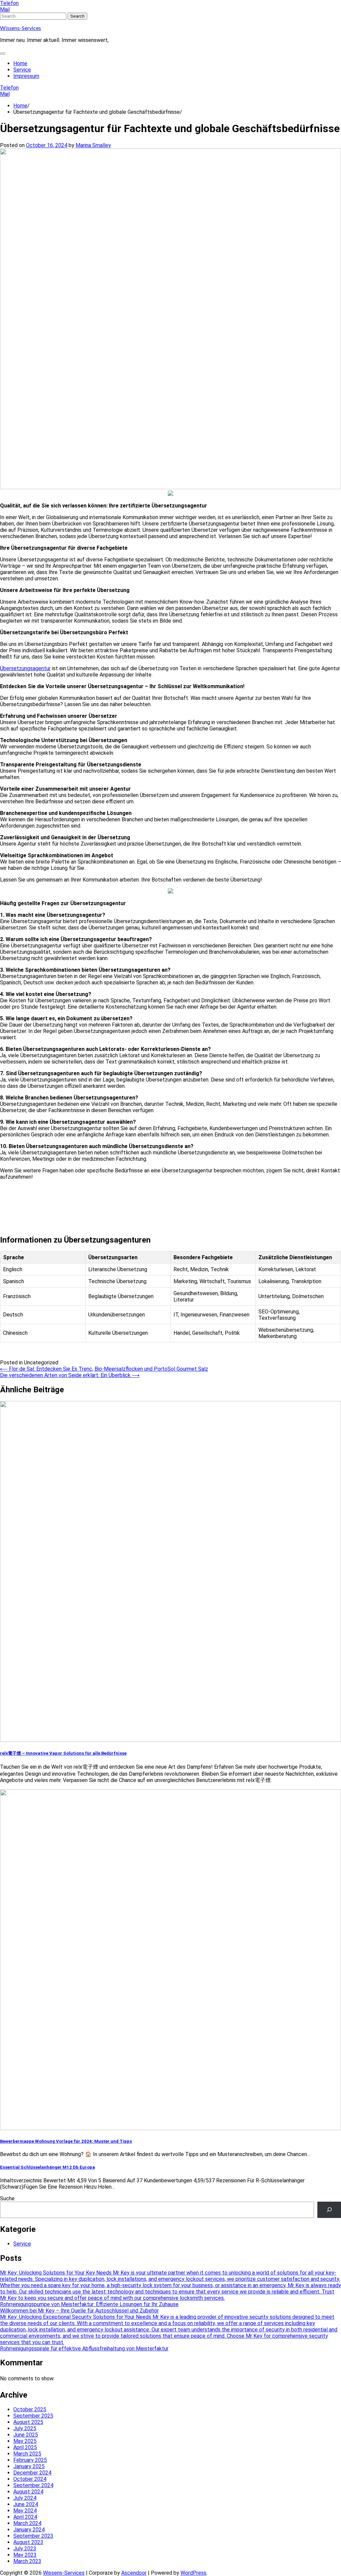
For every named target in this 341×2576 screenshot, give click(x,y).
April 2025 (25, 2447)
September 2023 (33, 2536)
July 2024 (25, 2498)
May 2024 (25, 2511)
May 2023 (25, 2555)
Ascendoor (134, 2573)
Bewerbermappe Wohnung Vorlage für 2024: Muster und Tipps (66, 2141)
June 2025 (26, 2435)
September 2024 (33, 2485)
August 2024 (28, 2492)
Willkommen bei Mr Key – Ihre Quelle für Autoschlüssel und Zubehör (79, 2311)
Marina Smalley (93, 145)
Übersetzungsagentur (25, 668)
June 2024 (26, 2504)
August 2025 (28, 2422)
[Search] (329, 2210)
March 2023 (27, 2561)
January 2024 (29, 2530)
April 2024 (25, 2517)
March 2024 (27, 2523)
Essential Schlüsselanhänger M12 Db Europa (47, 2167)
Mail (5, 9)
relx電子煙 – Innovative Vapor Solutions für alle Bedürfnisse (63, 1753)
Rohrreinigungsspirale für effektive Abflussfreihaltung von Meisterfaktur (84, 2349)
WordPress (193, 2573)
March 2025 (27, 2454)
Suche (7, 2198)
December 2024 (32, 2473)
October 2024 (30, 2479)
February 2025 (30, 2460)
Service (22, 70)
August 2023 (28, 2542)
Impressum (26, 76)
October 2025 (30, 2409)
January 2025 (29, 2466)
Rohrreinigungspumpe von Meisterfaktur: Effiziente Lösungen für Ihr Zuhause (89, 2304)
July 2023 (25, 2549)
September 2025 (33, 2416)
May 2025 (25, 2441)
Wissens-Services (20, 28)
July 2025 (25, 2428)
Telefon (9, 3)
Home (20, 63)
